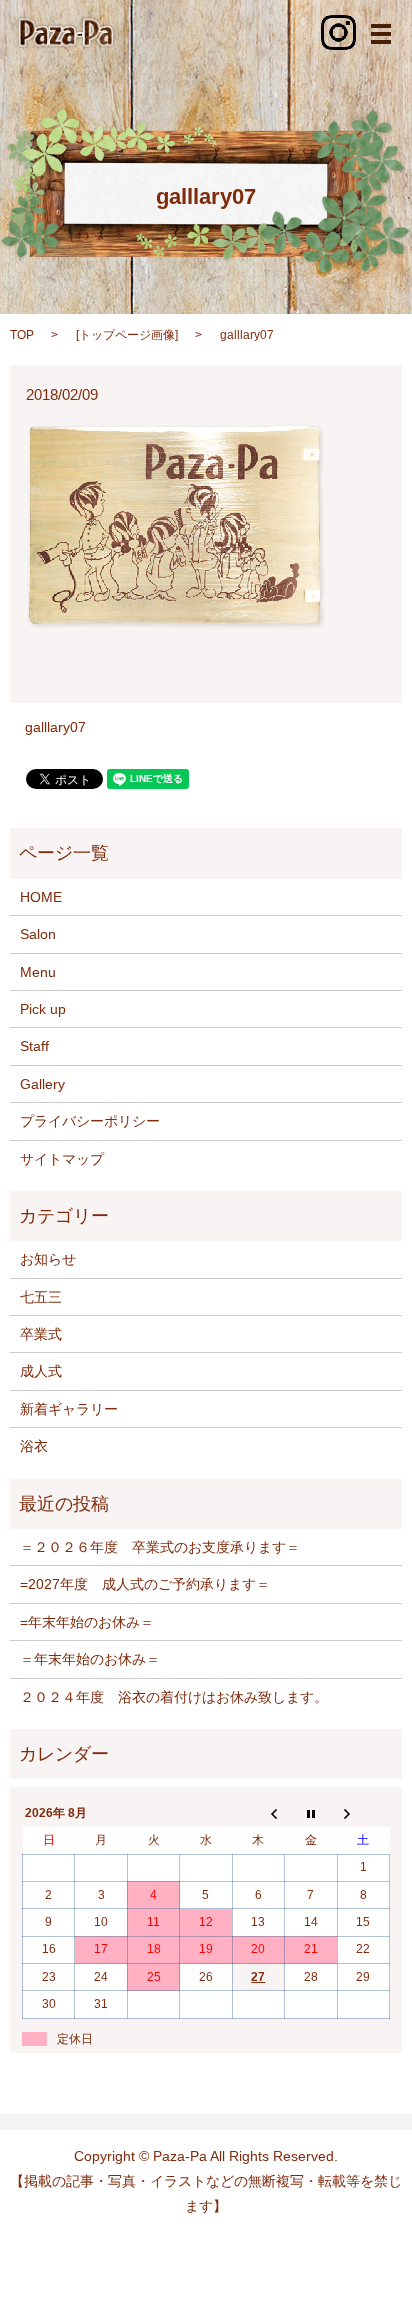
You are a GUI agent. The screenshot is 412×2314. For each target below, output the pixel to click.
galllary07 (55, 727)
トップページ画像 (127, 335)
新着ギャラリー (69, 1409)
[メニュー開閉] (381, 34)
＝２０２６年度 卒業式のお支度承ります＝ (160, 1547)
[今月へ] (311, 1814)
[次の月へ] (363, 1814)
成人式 (41, 1371)
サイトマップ (62, 1159)
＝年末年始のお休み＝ (90, 1659)
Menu (38, 972)
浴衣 (34, 1446)
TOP (22, 335)
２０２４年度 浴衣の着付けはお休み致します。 (174, 1697)
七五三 (41, 1297)
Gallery (42, 1084)
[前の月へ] (258, 1814)
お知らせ (48, 1259)
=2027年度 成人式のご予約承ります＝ (145, 1584)
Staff (34, 1046)
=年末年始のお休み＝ (87, 1622)
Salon (38, 934)
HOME (41, 897)
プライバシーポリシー (90, 1121)
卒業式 (41, 1334)
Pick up (43, 1009)
